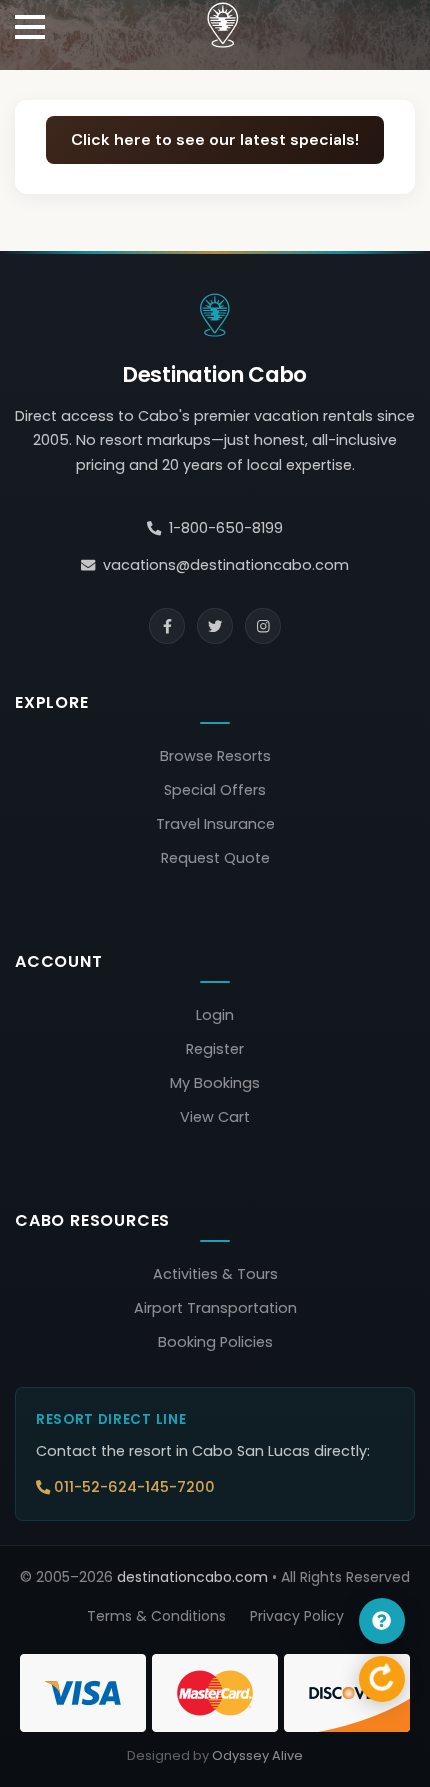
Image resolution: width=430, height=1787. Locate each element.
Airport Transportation (215, 1308)
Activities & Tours (215, 1274)
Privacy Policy (297, 1616)
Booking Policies (215, 1342)
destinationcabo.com (192, 1577)
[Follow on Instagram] (263, 626)
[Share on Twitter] (215, 626)
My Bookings (215, 1083)
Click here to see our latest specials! (215, 139)
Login (215, 1015)
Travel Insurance (215, 824)
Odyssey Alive (257, 1755)
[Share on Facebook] (167, 626)
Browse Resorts (215, 756)
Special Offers (215, 790)
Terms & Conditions (156, 1616)
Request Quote (215, 858)
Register (215, 1049)
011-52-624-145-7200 (134, 1487)
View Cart (215, 1117)
